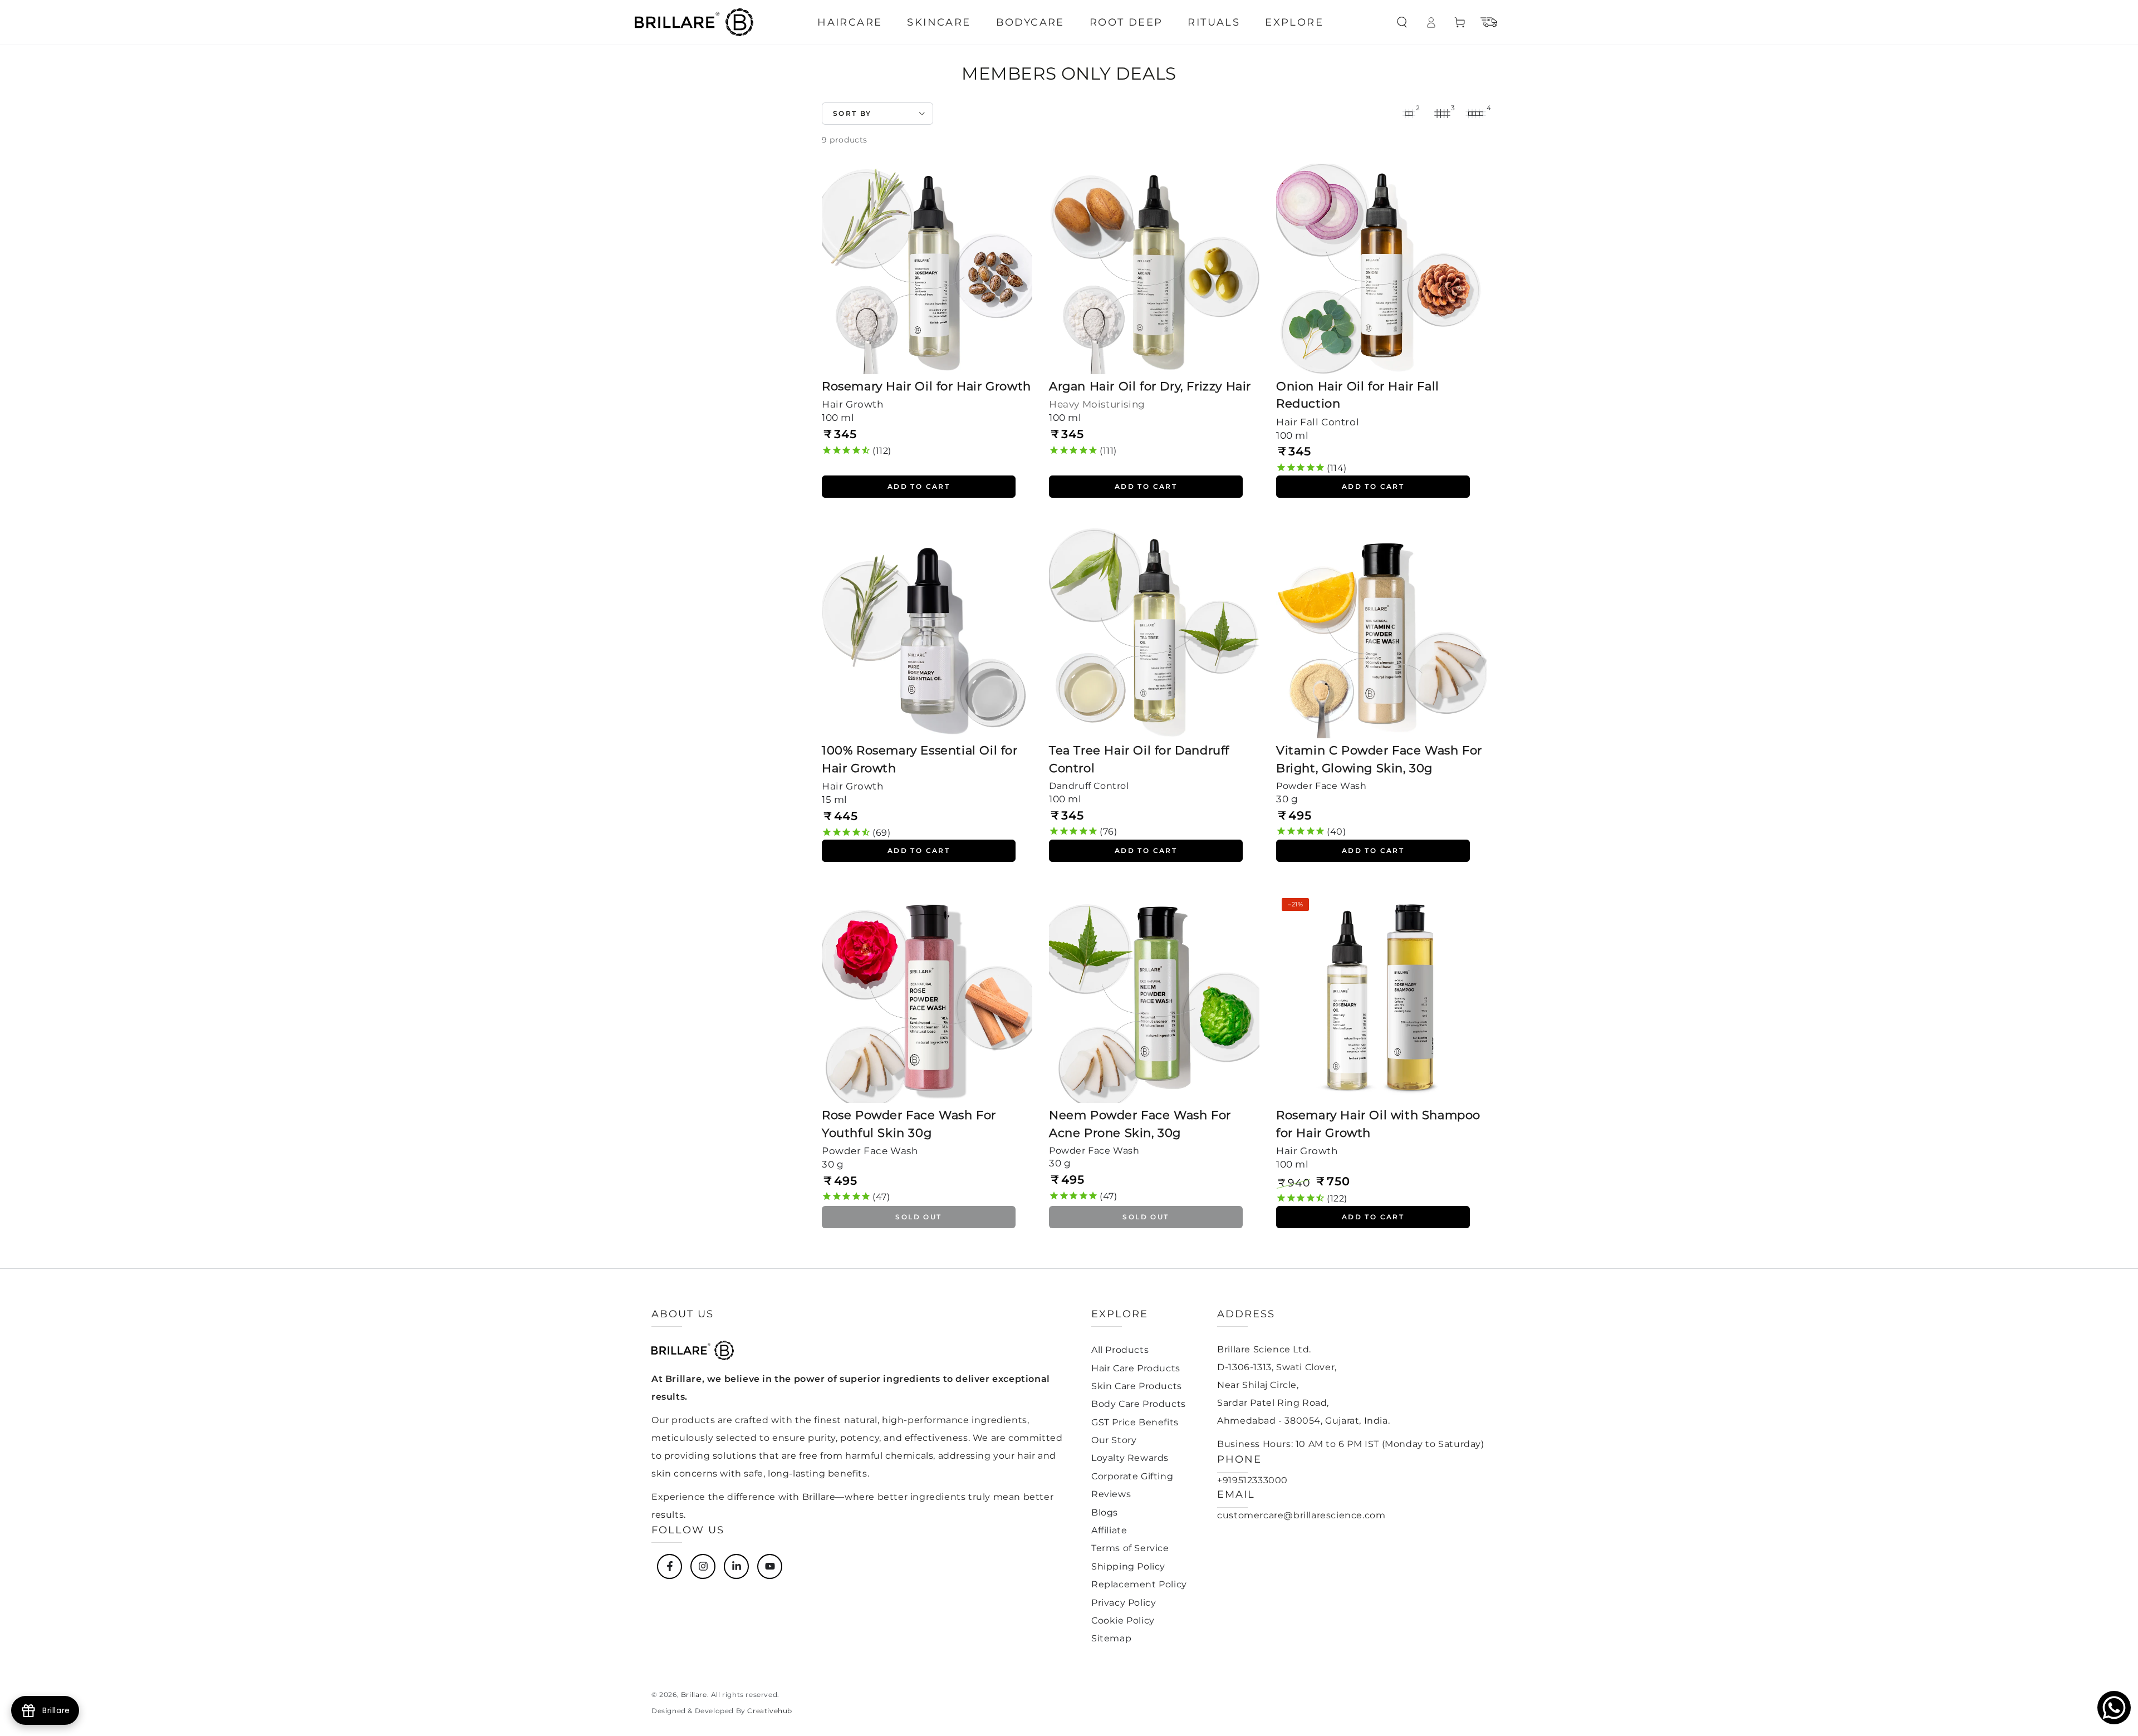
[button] (1402, 22)
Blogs (1105, 1512)
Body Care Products (1139, 1404)
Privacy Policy (1124, 1603)
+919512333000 (1252, 1480)
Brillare (694, 1695)
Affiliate (1109, 1530)
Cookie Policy (1123, 1620)
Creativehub (770, 1711)
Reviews (1111, 1494)
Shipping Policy (1128, 1566)
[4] (1475, 114)
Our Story (1114, 1440)
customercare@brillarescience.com (1301, 1515)
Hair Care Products (1136, 1368)
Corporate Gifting (1132, 1476)
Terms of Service (1130, 1548)
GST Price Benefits (1135, 1422)
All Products (1120, 1350)
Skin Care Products (1137, 1386)
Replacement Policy (1139, 1584)
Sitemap (1111, 1638)
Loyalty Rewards (1130, 1458)
